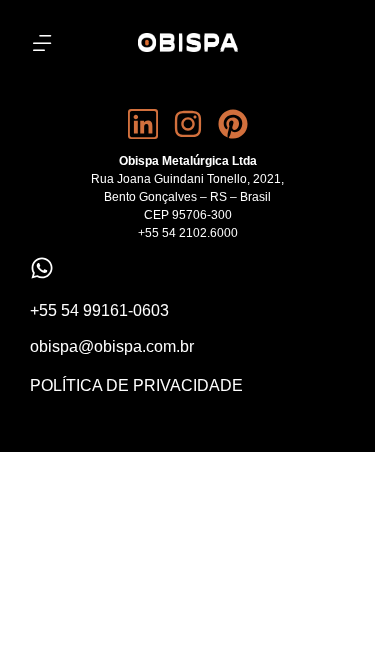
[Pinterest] (233, 124)
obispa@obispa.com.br (112, 346)
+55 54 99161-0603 (99, 310)
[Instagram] (188, 124)
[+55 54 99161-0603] (42, 268)
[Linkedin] (143, 124)
